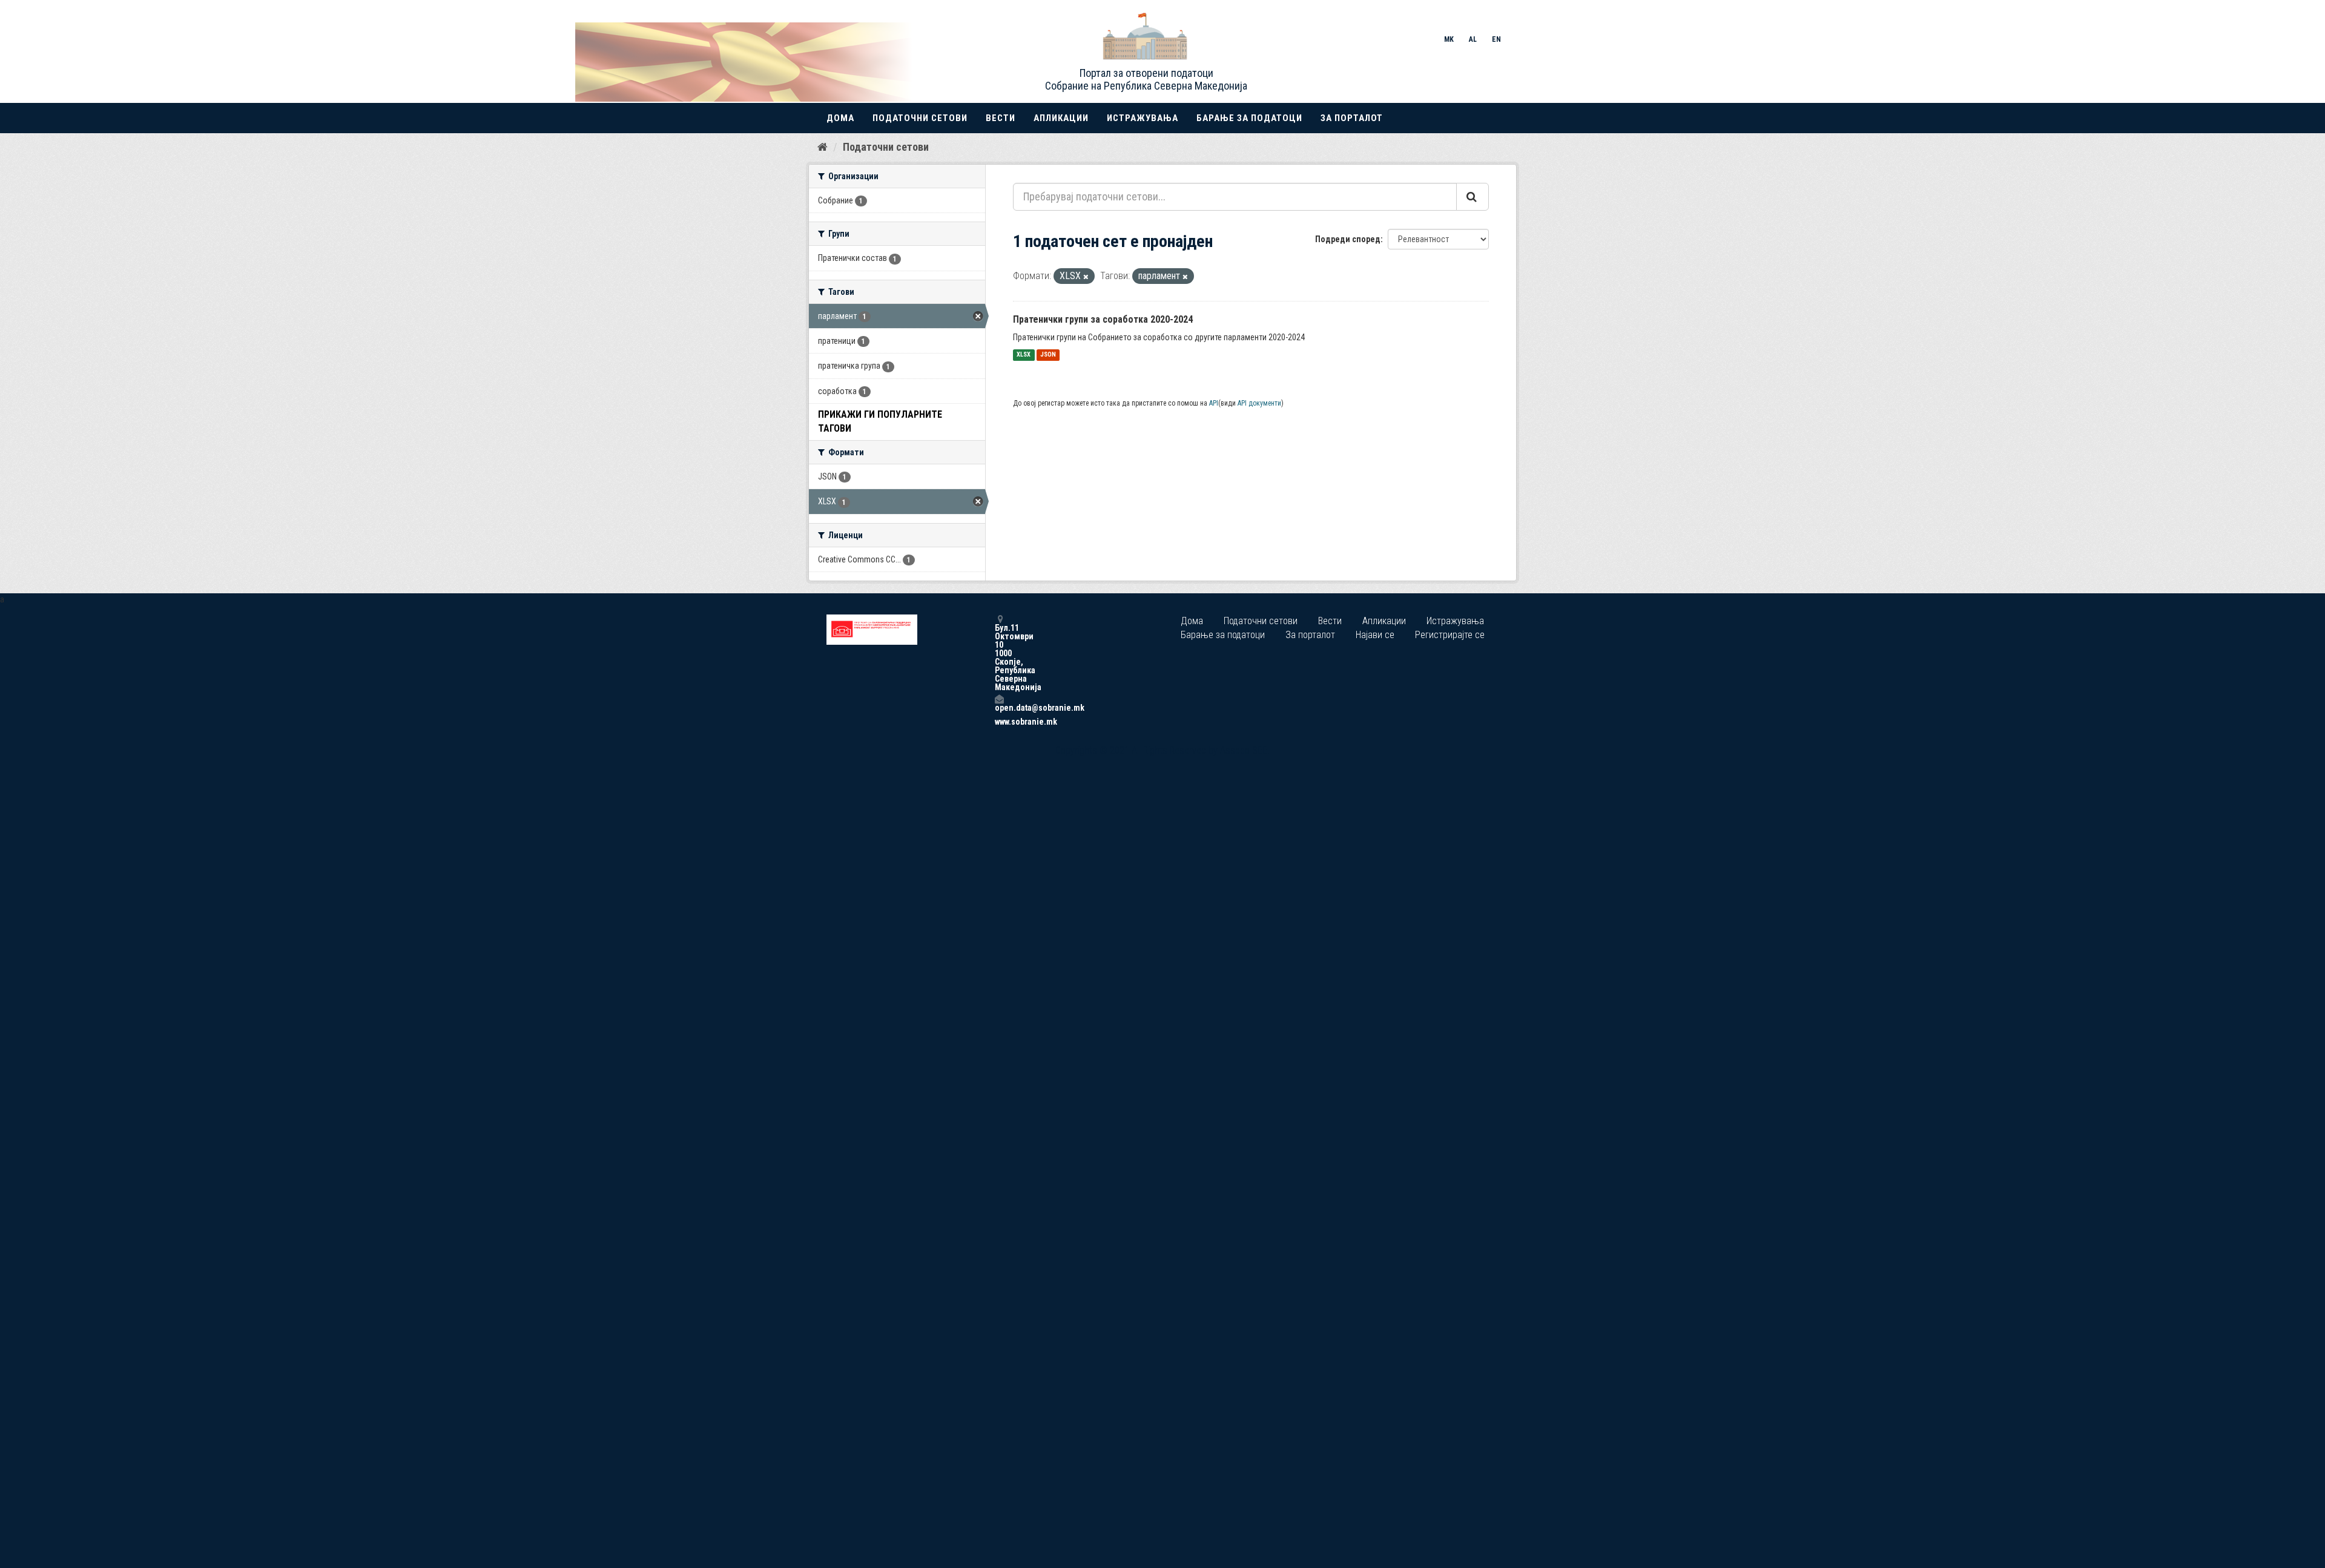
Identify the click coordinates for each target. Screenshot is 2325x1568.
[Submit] (1472, 197)
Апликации (1061, 118)
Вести (1001, 118)
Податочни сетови (920, 118)
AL (1473, 39)
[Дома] (823, 147)
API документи (1259, 403)
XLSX (1024, 355)
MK (1449, 39)
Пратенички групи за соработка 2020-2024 (1103, 319)
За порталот (1352, 118)
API (1214, 403)
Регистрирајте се (1450, 635)
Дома (840, 118)
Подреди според (1348, 239)
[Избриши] (1086, 277)
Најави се (1375, 635)
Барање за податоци (1249, 118)
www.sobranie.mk (999, 722)
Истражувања (1143, 118)
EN (1496, 39)
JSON (1048, 355)
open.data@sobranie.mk (999, 707)
